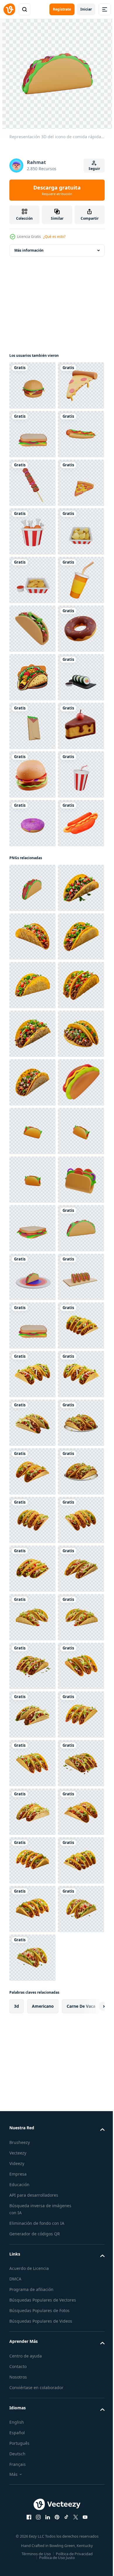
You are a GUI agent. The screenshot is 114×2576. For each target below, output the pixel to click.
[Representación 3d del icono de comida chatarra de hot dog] (32, 531)
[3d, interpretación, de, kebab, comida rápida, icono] (32, 1066)
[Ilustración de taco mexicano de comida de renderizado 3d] (32, 872)
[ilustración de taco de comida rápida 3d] (32, 2006)
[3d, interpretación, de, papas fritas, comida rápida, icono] (32, 726)
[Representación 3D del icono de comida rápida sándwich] (32, 483)
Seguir (94, 169)
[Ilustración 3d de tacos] (32, 1860)
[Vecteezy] (9, 9)
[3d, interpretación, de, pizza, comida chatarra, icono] (32, 629)
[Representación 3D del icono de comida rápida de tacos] (32, 1374)
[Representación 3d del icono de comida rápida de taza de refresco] (32, 1212)
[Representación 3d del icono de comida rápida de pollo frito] (32, 677)
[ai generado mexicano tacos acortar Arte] (32, 2298)
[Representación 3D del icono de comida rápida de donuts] (32, 1261)
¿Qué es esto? (54, 237)
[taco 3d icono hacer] (32, 1812)
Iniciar (86, 9)
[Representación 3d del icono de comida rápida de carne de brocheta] (32, 580)
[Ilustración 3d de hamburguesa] (32, 1164)
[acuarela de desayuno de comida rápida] (32, 1309)
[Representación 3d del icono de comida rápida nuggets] (32, 774)
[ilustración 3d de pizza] (32, 434)
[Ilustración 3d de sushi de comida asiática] (32, 1018)
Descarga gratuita (57, 190)
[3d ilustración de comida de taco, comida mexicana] (32, 2152)
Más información (29, 250)
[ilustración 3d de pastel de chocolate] (32, 1115)
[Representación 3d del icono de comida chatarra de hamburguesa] (32, 385)
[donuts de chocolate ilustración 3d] (32, 920)
